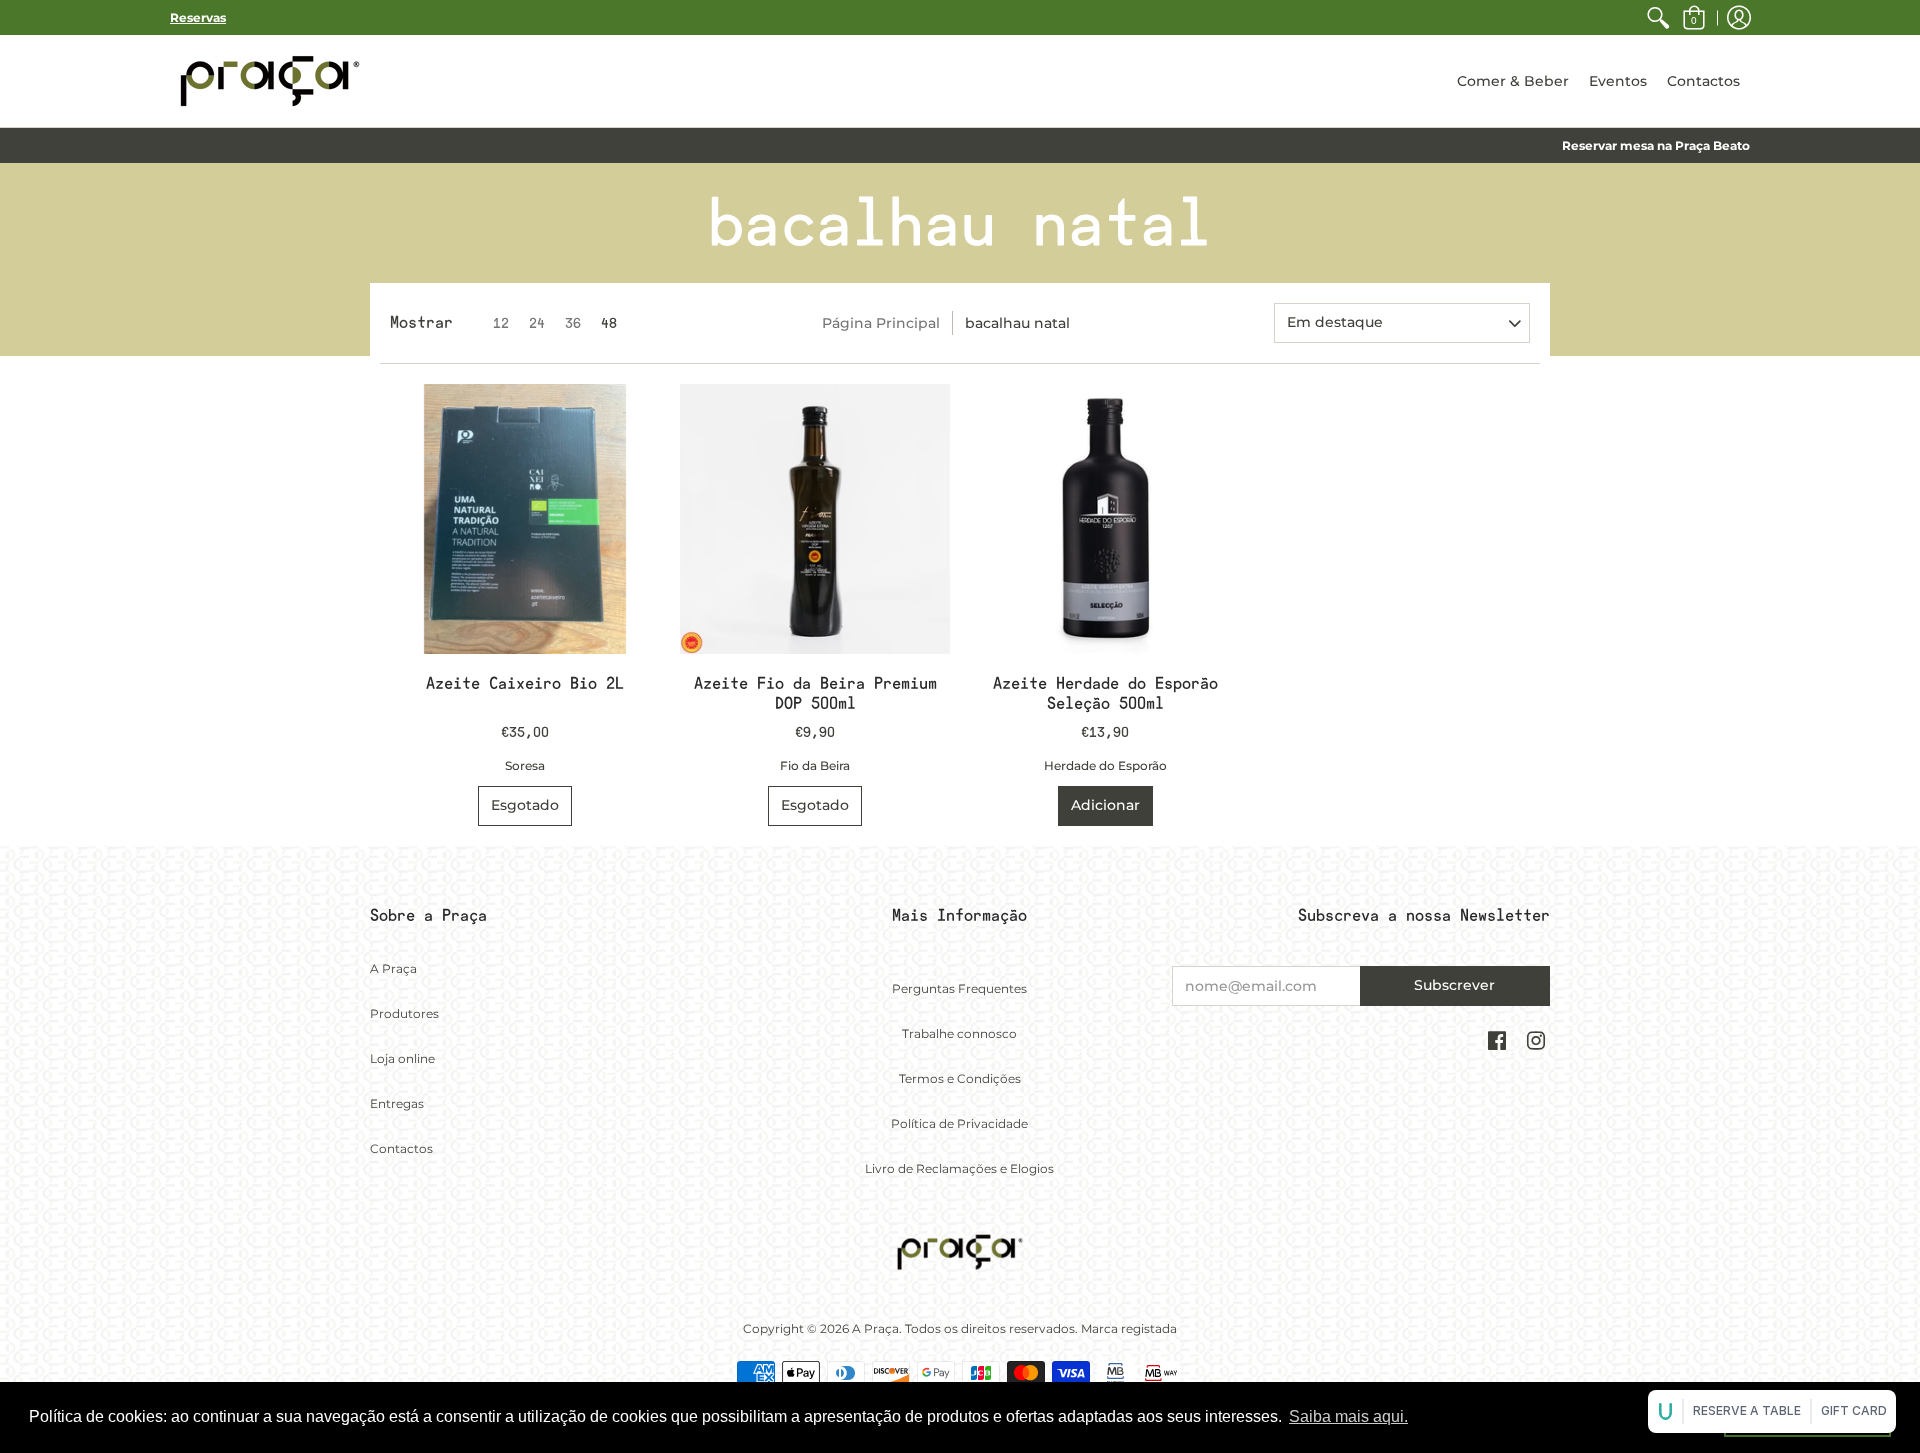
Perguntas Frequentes (959, 988)
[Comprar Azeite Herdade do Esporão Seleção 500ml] (1105, 519)
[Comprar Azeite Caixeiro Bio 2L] (525, 519)
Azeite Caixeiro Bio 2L (525, 683)
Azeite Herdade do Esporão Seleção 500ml (1105, 693)
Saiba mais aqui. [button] (1348, 1416)
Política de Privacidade (959, 1123)
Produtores (404, 1013)
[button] (1694, 17)
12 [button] (501, 323)
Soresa (525, 765)
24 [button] (537, 323)
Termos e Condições (960, 1078)
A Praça (393, 968)
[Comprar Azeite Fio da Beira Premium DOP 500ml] (815, 519)
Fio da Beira (815, 765)
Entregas (397, 1103)
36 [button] (573, 323)
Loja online (402, 1058)
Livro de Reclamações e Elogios (959, 1168)
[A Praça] (270, 81)
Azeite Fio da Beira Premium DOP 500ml (815, 693)
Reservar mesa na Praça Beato (1656, 145)
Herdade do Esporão (1105, 765)
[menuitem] (1658, 17)
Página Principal (881, 323)
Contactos (401, 1148)
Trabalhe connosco (959, 1033)
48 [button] (609, 323)
